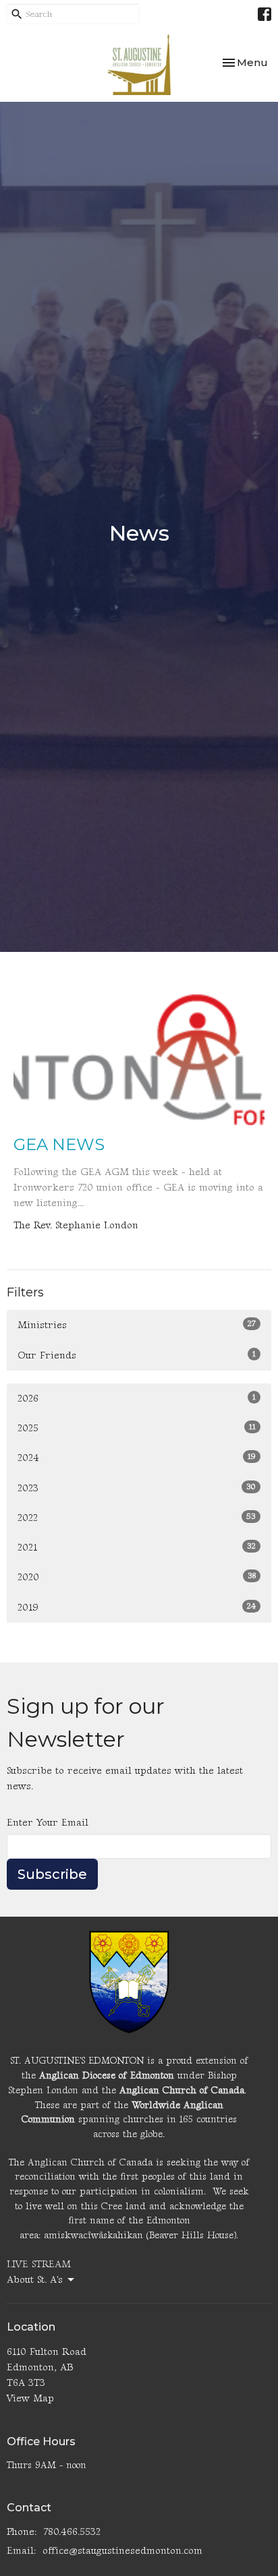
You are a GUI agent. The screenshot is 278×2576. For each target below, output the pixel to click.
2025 (137, 1428)
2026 (137, 1398)
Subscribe (52, 1874)
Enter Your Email (48, 1823)
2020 (137, 1577)
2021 (137, 1547)
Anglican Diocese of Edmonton (107, 2075)
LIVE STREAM (39, 2264)
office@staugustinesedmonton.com (122, 2551)
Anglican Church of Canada (182, 2090)
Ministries (137, 1325)
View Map (30, 2398)
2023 (137, 1488)
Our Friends (137, 1355)
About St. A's (35, 2280)
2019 (137, 1607)
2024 (137, 1458)
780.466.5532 (72, 2532)
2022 (137, 1518)
